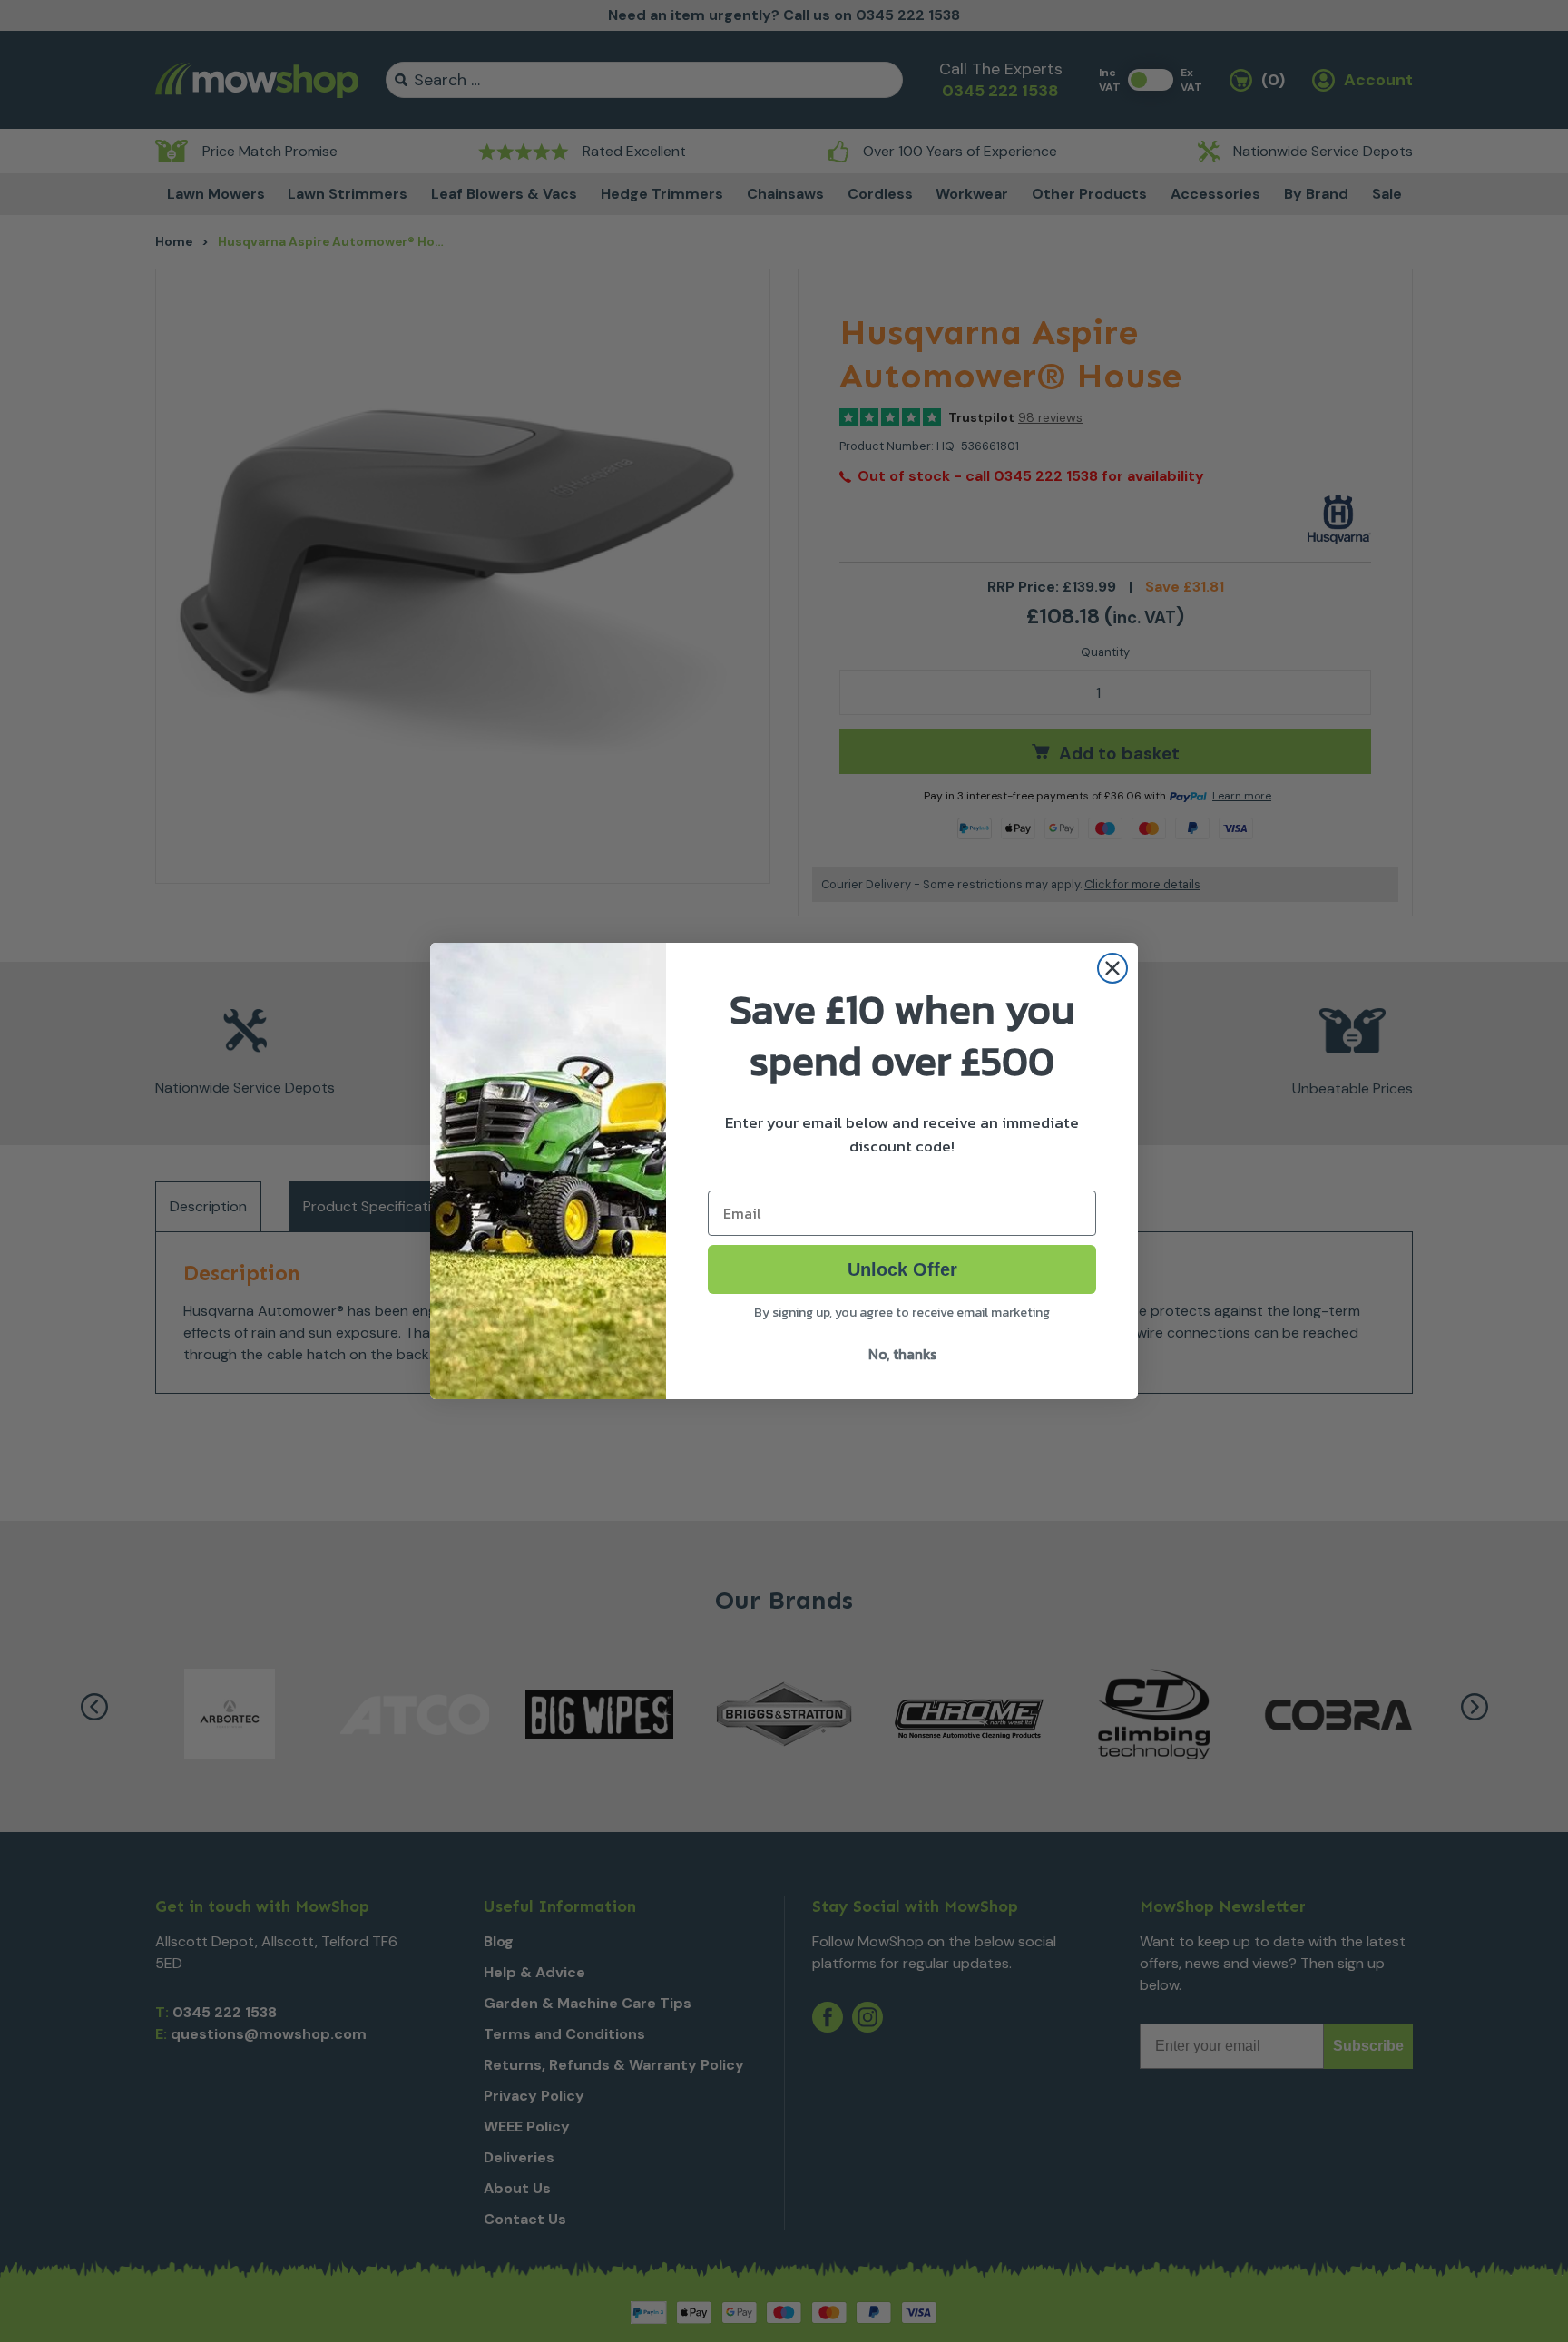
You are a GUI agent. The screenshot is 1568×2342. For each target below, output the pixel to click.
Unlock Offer (902, 1269)
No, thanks (902, 1354)
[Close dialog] (1112, 968)
